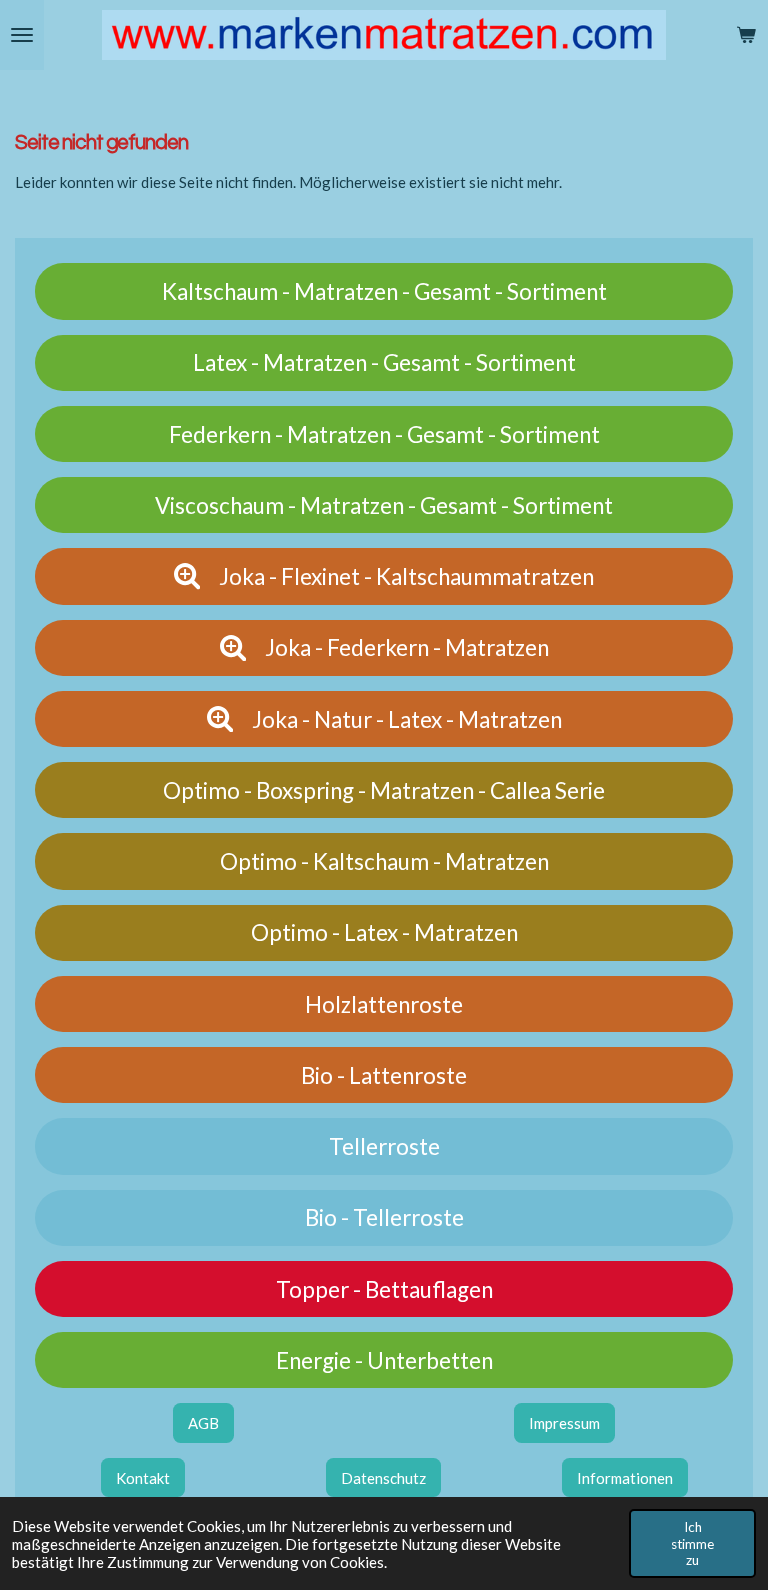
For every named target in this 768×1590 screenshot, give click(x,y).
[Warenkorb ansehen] (746, 35)
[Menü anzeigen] (22, 35)
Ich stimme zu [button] (692, 1543)
